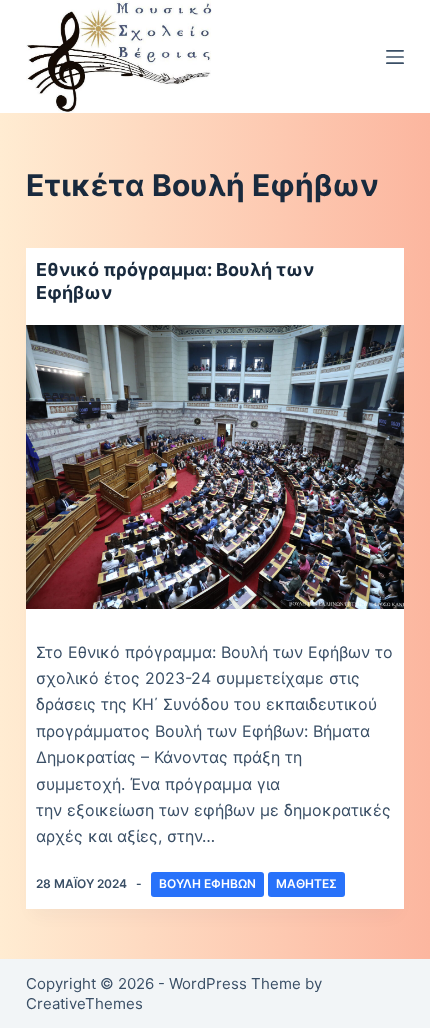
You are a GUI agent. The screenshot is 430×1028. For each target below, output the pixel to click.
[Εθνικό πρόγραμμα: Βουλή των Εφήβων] (215, 467)
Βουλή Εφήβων (207, 883)
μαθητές (306, 883)
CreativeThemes (84, 1003)
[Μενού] (395, 57)
